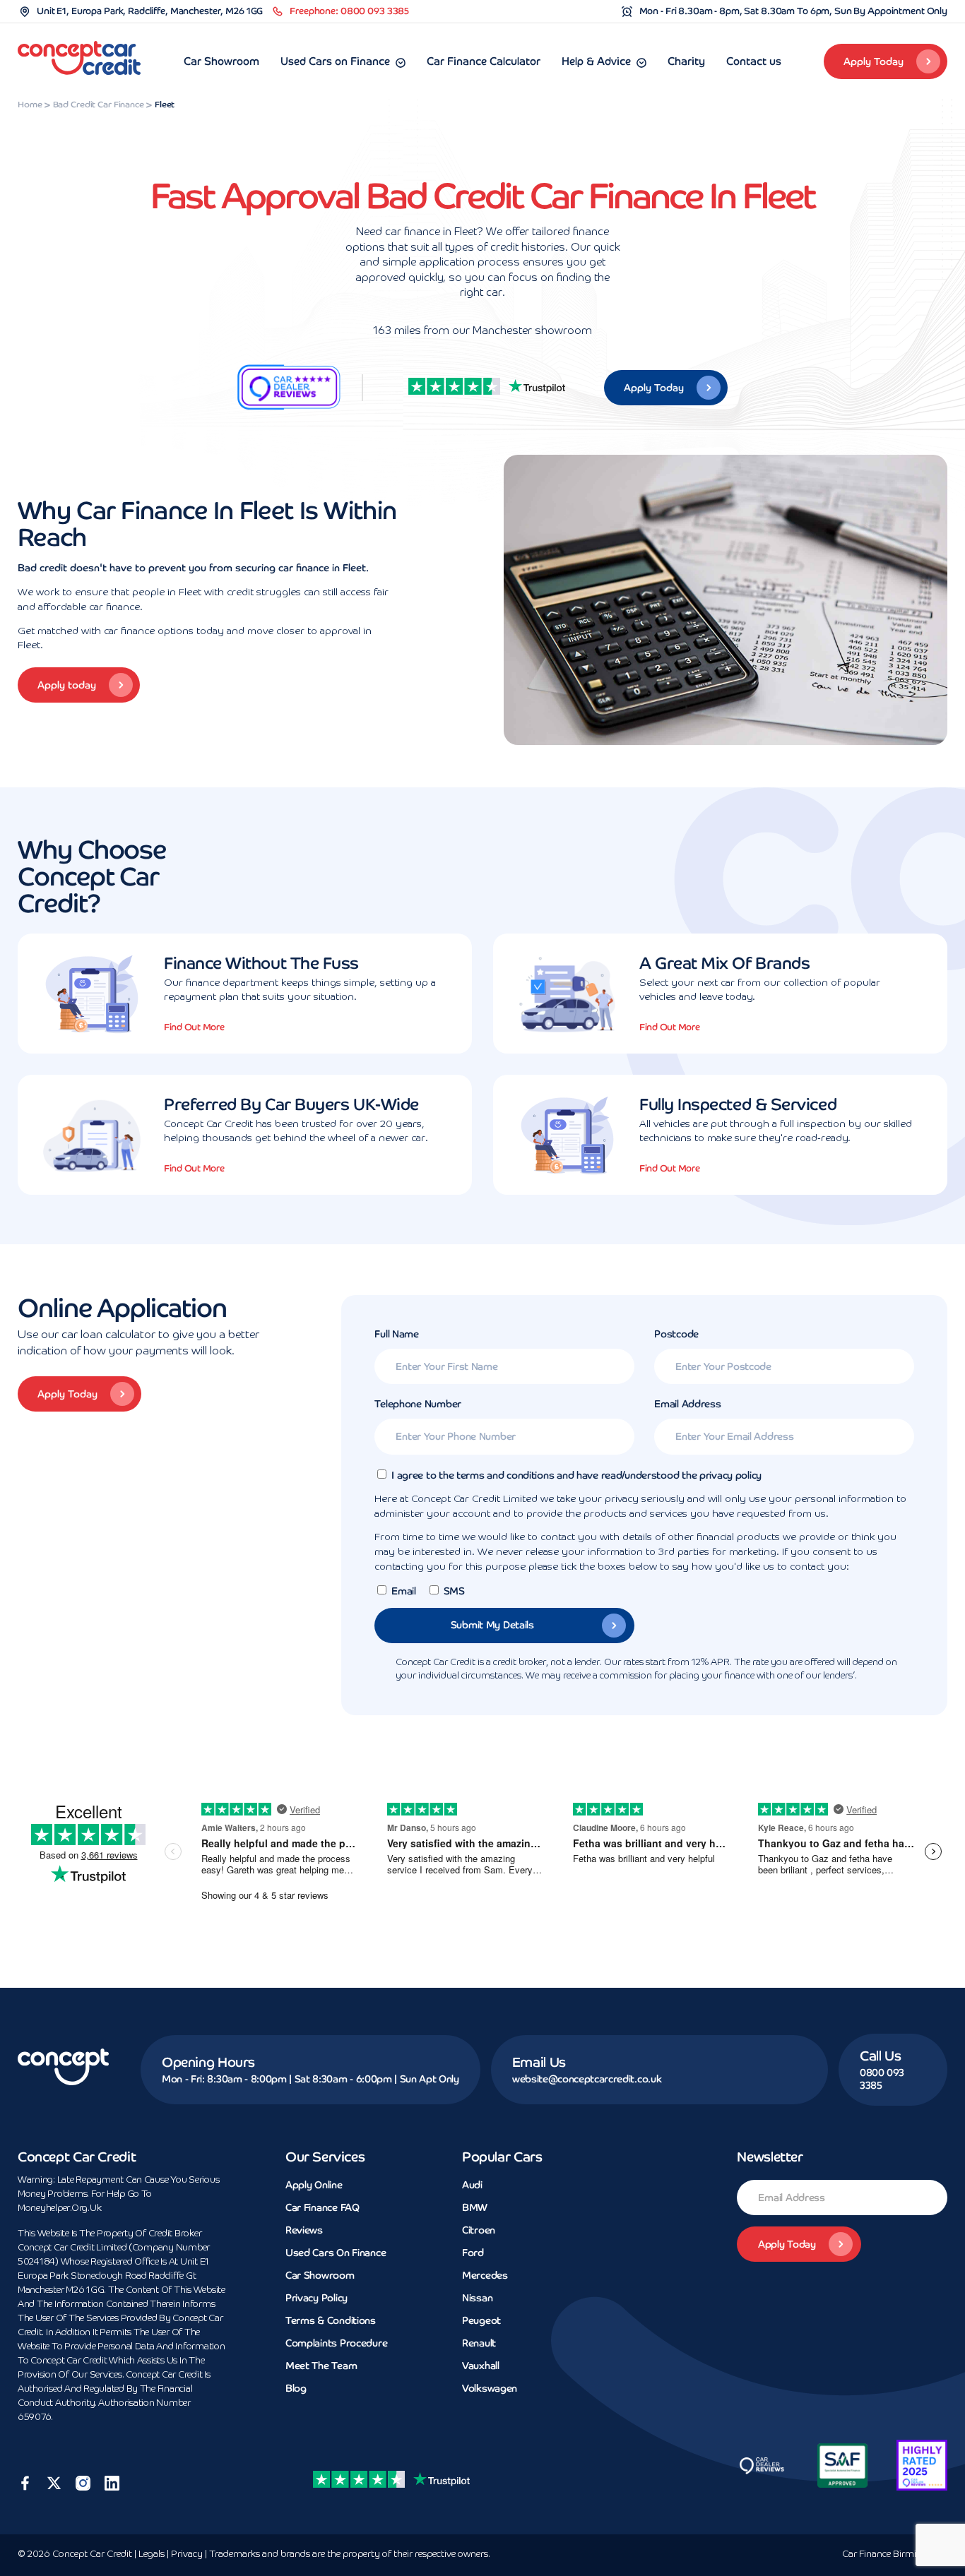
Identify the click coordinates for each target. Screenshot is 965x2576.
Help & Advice (596, 61)
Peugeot (481, 2320)
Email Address (687, 1404)
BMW (475, 2207)
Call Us (880, 2056)
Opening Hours (208, 2062)
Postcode (676, 1334)
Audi (472, 2185)
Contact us (754, 61)
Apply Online (314, 2185)
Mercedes (485, 2275)
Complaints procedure (336, 2343)
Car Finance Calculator (484, 61)
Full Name (396, 1334)
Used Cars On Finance (336, 2253)
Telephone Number (418, 1404)
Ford (473, 2253)
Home (30, 105)
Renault (479, 2343)
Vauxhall (481, 2366)
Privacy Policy (316, 2298)
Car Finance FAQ (322, 2207)
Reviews (304, 2230)
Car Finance (895, 2554)
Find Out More (194, 1027)
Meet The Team (321, 2366)
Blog (296, 2388)
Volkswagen (490, 2388)
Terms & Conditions (331, 2320)
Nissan (477, 2298)
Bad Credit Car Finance (99, 105)
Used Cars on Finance (335, 61)
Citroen (479, 2230)
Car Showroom (221, 61)
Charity (686, 61)
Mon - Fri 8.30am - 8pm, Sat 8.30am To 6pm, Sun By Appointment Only (793, 11)
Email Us (539, 2062)
